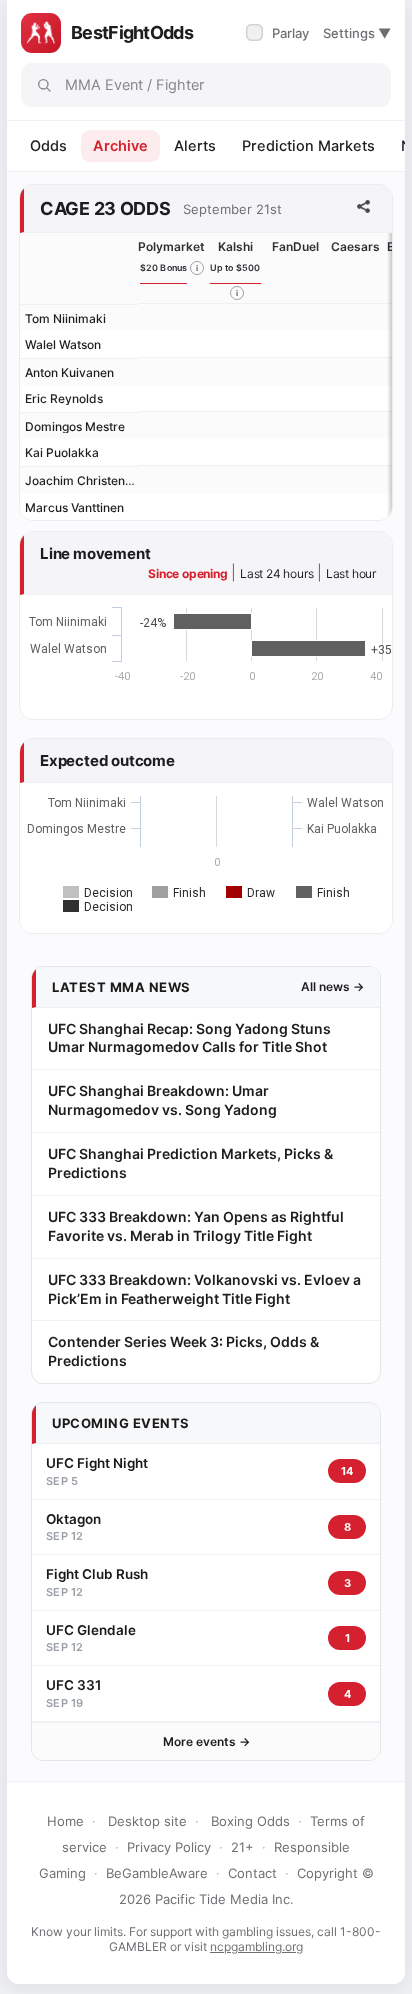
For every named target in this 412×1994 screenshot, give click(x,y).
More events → (206, 1741)
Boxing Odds (250, 1821)
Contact (252, 1873)
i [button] (197, 268)
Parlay (279, 33)
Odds (48, 146)
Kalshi (235, 246)
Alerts (195, 146)
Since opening (187, 573)
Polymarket (171, 246)
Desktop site (147, 1821)
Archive (120, 146)
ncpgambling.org (256, 1946)
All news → (332, 986)
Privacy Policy (169, 1847)
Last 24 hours (276, 573)
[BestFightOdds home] (41, 33)
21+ (242, 1847)
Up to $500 (235, 267)
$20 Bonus (164, 267)
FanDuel (295, 246)
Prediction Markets (308, 146)
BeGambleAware (157, 1873)
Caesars (355, 246)
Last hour (351, 573)
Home (65, 1821)
